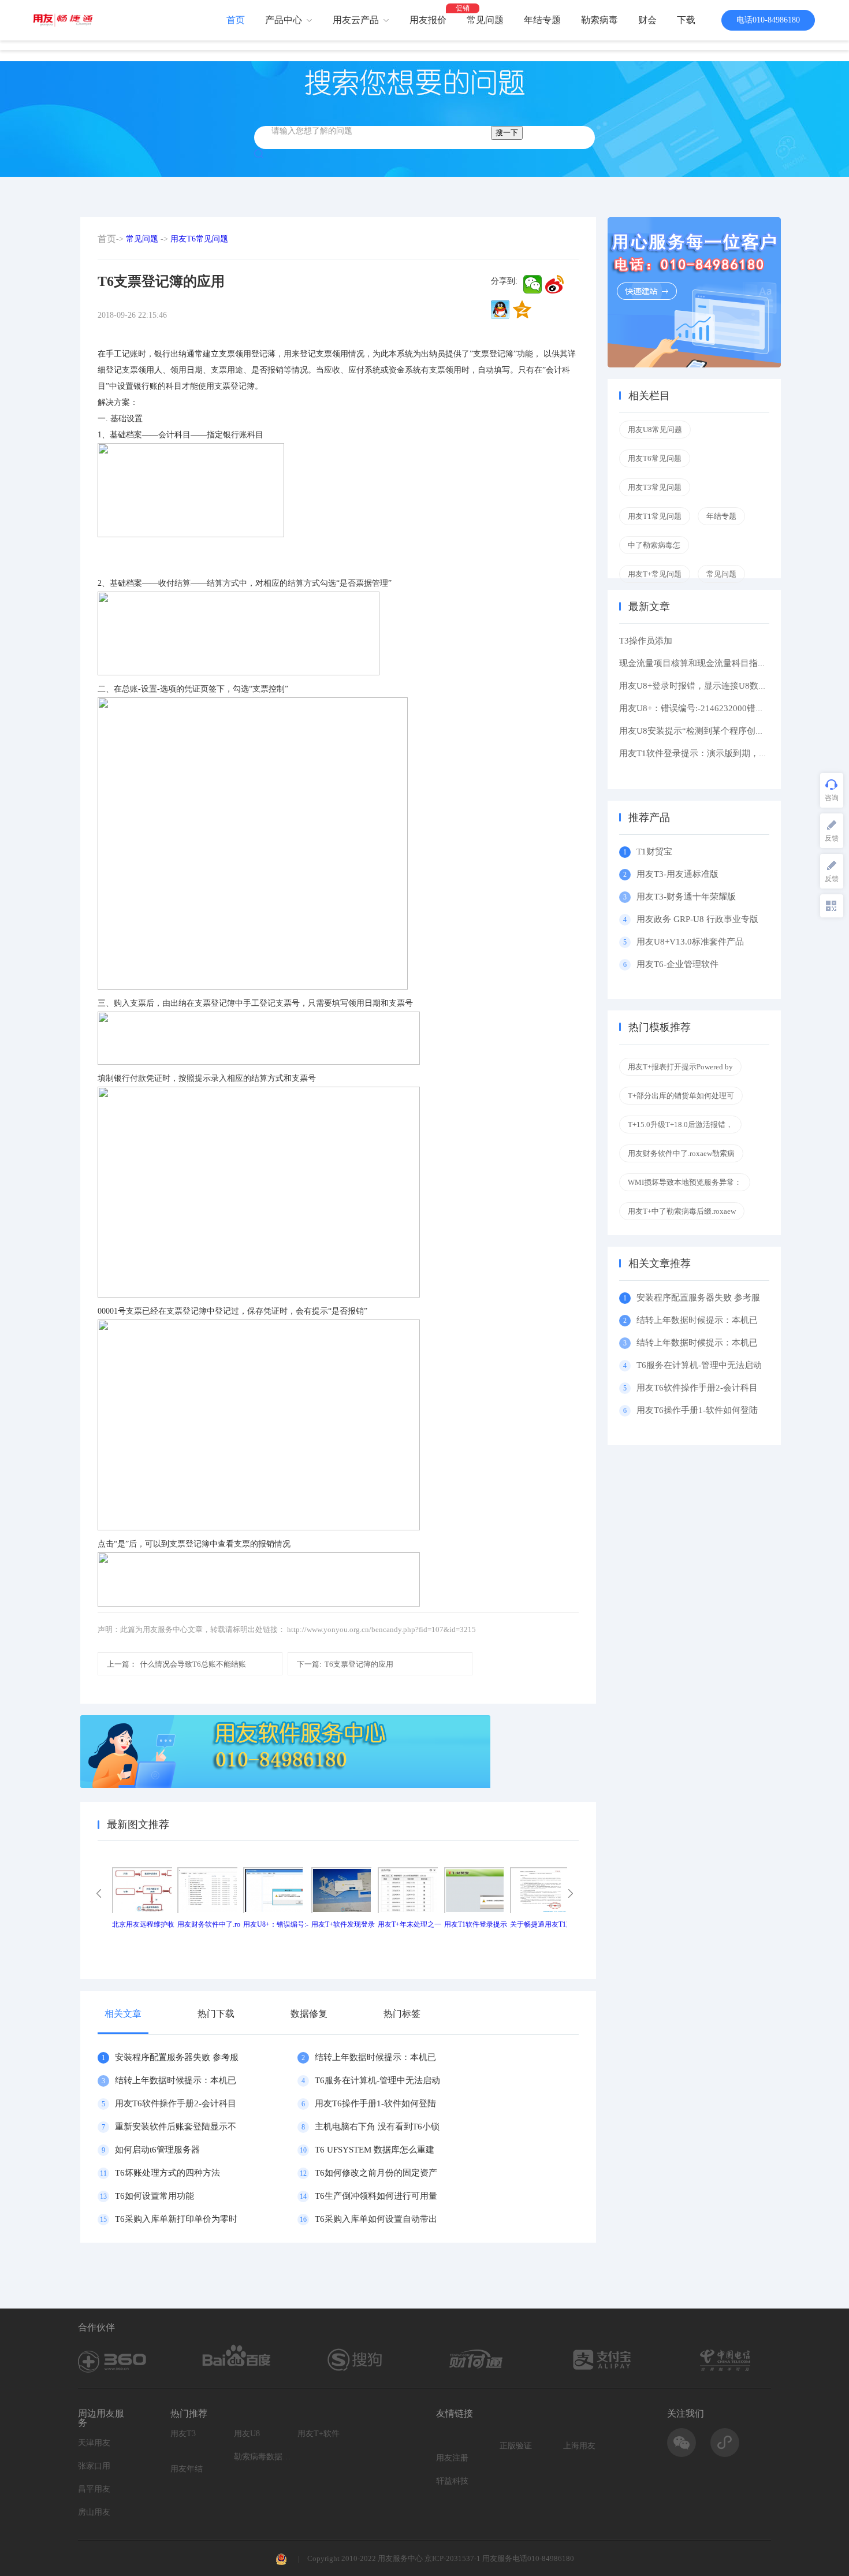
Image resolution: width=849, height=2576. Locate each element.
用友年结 (187, 2469)
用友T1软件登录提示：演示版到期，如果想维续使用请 (724, 753)
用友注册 (452, 2458)
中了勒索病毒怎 (654, 545)
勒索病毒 (599, 20)
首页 (236, 20)
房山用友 (94, 2512)
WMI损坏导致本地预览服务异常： (685, 1182)
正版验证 (516, 2446)
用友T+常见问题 (655, 574)
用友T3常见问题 (655, 487)
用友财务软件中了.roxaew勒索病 (681, 1153)
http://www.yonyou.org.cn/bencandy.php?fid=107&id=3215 (381, 1629)
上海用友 (579, 2446)
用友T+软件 (319, 2434)
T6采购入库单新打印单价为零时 (176, 2219)
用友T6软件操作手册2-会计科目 (176, 2103)
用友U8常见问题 (655, 430)
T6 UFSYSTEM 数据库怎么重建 (375, 2150)
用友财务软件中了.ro (209, 1924)
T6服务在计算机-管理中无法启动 (377, 2080)
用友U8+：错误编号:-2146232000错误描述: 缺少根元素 (724, 708)
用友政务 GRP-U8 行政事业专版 (697, 919)
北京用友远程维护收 (143, 1924)
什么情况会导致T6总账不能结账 (176, 1664)
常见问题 (485, 20)
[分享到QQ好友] (500, 310)
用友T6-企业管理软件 (677, 964)
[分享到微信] (533, 284)
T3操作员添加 (646, 641)
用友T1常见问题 (655, 516)
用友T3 (183, 2434)
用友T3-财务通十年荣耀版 (688, 897)
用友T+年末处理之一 (409, 1924)
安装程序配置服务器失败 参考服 (177, 2057)
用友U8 (247, 2434)
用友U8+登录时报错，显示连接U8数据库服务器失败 (719, 686)
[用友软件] (67, 20)
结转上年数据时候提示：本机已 (375, 2057)
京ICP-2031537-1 (453, 2558)
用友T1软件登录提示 (476, 1924)
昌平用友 (94, 2489)
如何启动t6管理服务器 (157, 2150)
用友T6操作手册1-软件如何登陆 (375, 2103)
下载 (686, 20)
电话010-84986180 (768, 20)
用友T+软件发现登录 (343, 1924)
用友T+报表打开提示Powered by (680, 1067)
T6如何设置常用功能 (154, 2196)
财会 (647, 20)
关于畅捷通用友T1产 (541, 1924)
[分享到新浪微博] (554, 284)
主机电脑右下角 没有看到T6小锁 (377, 2127)
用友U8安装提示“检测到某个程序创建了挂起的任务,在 (723, 731)
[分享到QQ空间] (522, 310)
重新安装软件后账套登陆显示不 (176, 2127)
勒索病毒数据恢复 (263, 2457)
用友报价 (428, 20)
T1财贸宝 (654, 852)
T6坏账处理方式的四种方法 (167, 2173)
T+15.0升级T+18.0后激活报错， (680, 1125)
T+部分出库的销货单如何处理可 (681, 1096)
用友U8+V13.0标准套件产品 (690, 942)
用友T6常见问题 (199, 239)
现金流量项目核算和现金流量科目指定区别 (701, 663)
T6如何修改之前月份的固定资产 (376, 2173)
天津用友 (94, 2443)
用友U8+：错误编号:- (276, 1924)
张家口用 (94, 2466)
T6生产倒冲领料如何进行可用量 (376, 2196)
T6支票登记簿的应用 (345, 1664)
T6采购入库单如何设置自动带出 (376, 2219)
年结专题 (542, 20)
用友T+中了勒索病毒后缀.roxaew (682, 1211)
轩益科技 (452, 2481)
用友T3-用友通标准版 (677, 874)
